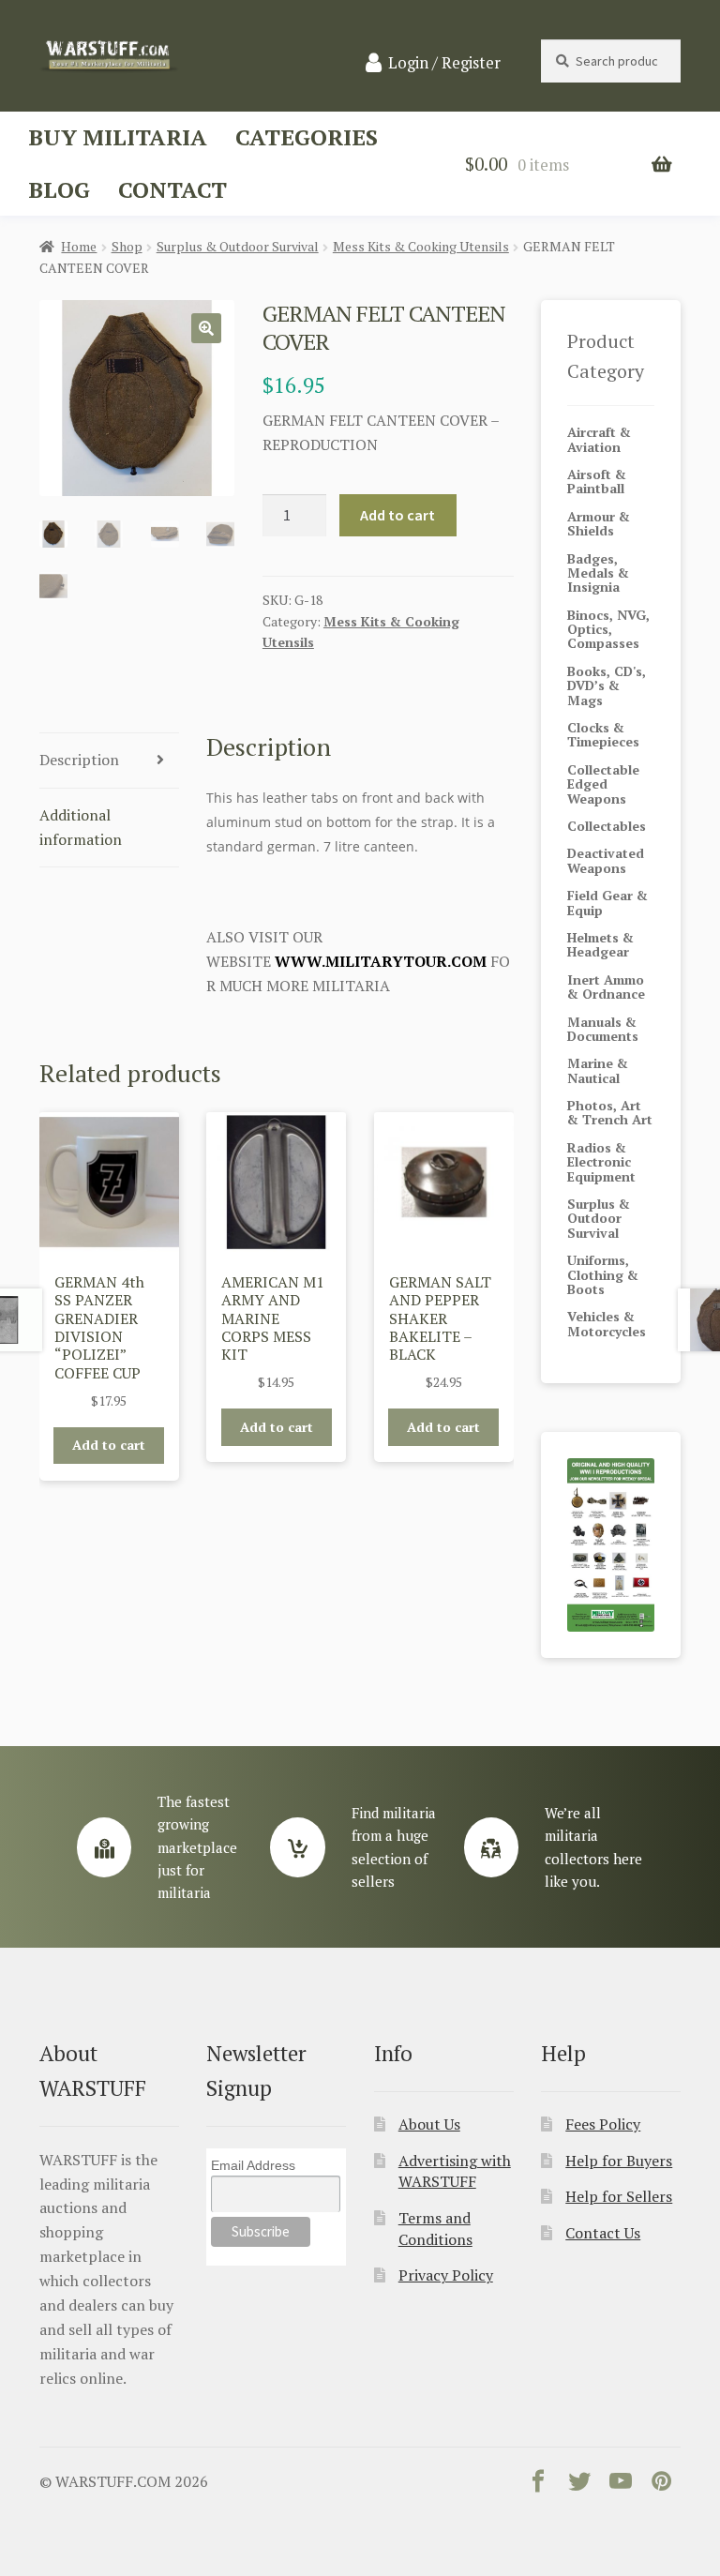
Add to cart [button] (109, 1445)
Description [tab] (79, 760)
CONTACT (172, 189)
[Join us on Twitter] (579, 2485)
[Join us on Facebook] (538, 2485)
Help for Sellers (619, 2196)
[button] (206, 328)
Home (79, 246)
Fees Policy (603, 2124)
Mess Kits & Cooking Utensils (421, 246)
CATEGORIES (307, 137)
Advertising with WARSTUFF (455, 2171)
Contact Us (603, 2233)
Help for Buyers (619, 2161)
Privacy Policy (446, 2275)
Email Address (253, 2165)
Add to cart (397, 515)
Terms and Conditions (435, 2229)
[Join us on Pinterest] (662, 2485)
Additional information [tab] (81, 827)
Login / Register (444, 63)
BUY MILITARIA (118, 137)
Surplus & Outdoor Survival (238, 246)
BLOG (59, 189)
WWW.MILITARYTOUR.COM (381, 961)
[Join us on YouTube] (621, 2485)
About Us (429, 2124)
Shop (127, 246)
